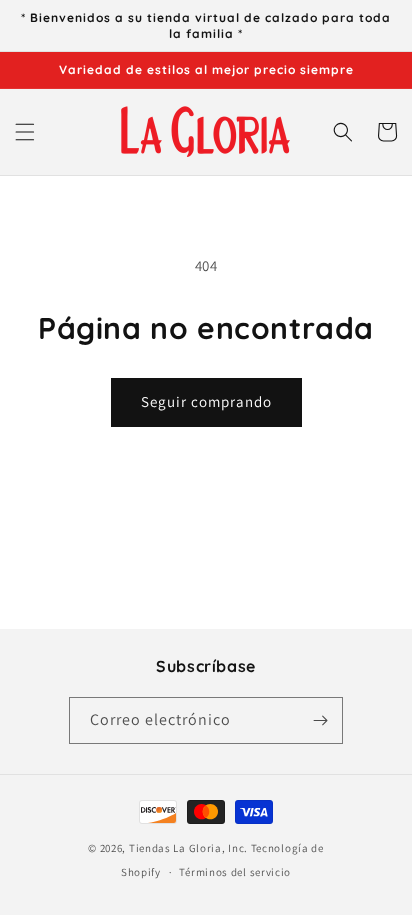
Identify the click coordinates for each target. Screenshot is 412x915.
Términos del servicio (235, 872)
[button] (25, 132)
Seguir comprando (206, 401)
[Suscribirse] (320, 720)
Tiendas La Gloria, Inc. (188, 848)
